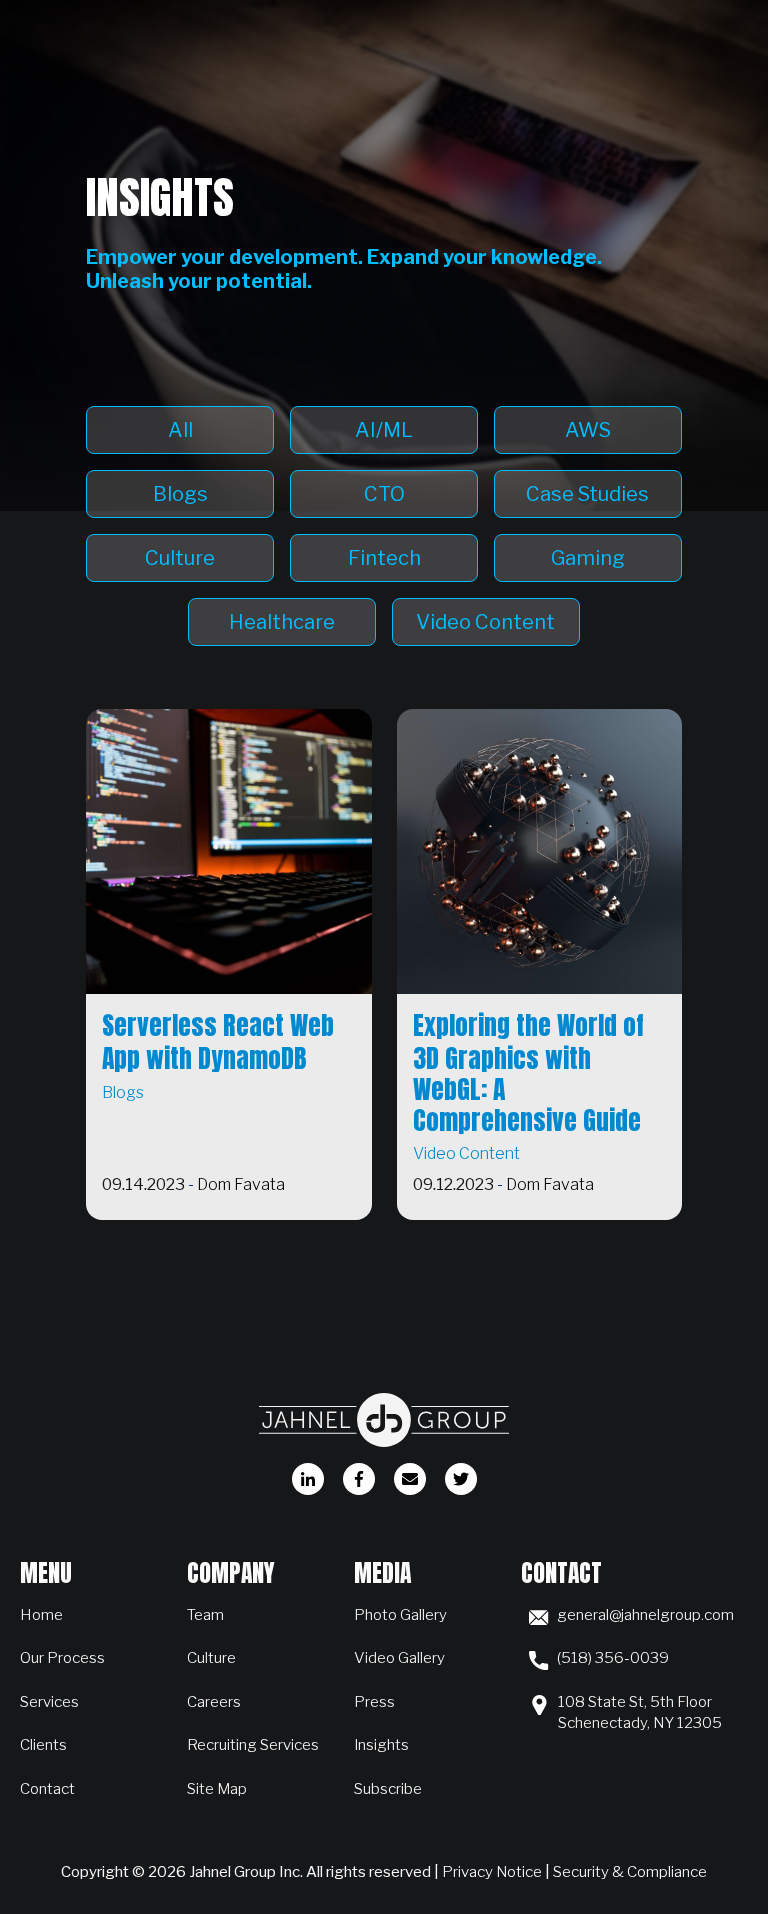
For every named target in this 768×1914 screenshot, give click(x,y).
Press (374, 1701)
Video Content (485, 622)
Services (49, 1701)
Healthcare (282, 622)
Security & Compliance (630, 1871)
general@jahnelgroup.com (645, 1614)
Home (41, 1614)
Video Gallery (399, 1657)
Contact (47, 1788)
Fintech (384, 558)
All (180, 430)
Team (205, 1614)
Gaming (588, 558)
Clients (43, 1744)
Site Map (217, 1788)
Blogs (180, 494)
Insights (381, 1744)
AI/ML (384, 430)
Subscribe (388, 1788)
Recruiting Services (253, 1744)
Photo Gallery (400, 1614)
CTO (384, 494)
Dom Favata (241, 1184)
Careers (214, 1701)
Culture (180, 558)
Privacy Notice (492, 1871)
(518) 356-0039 (613, 1657)
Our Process (62, 1657)
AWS (588, 430)
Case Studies (587, 494)
